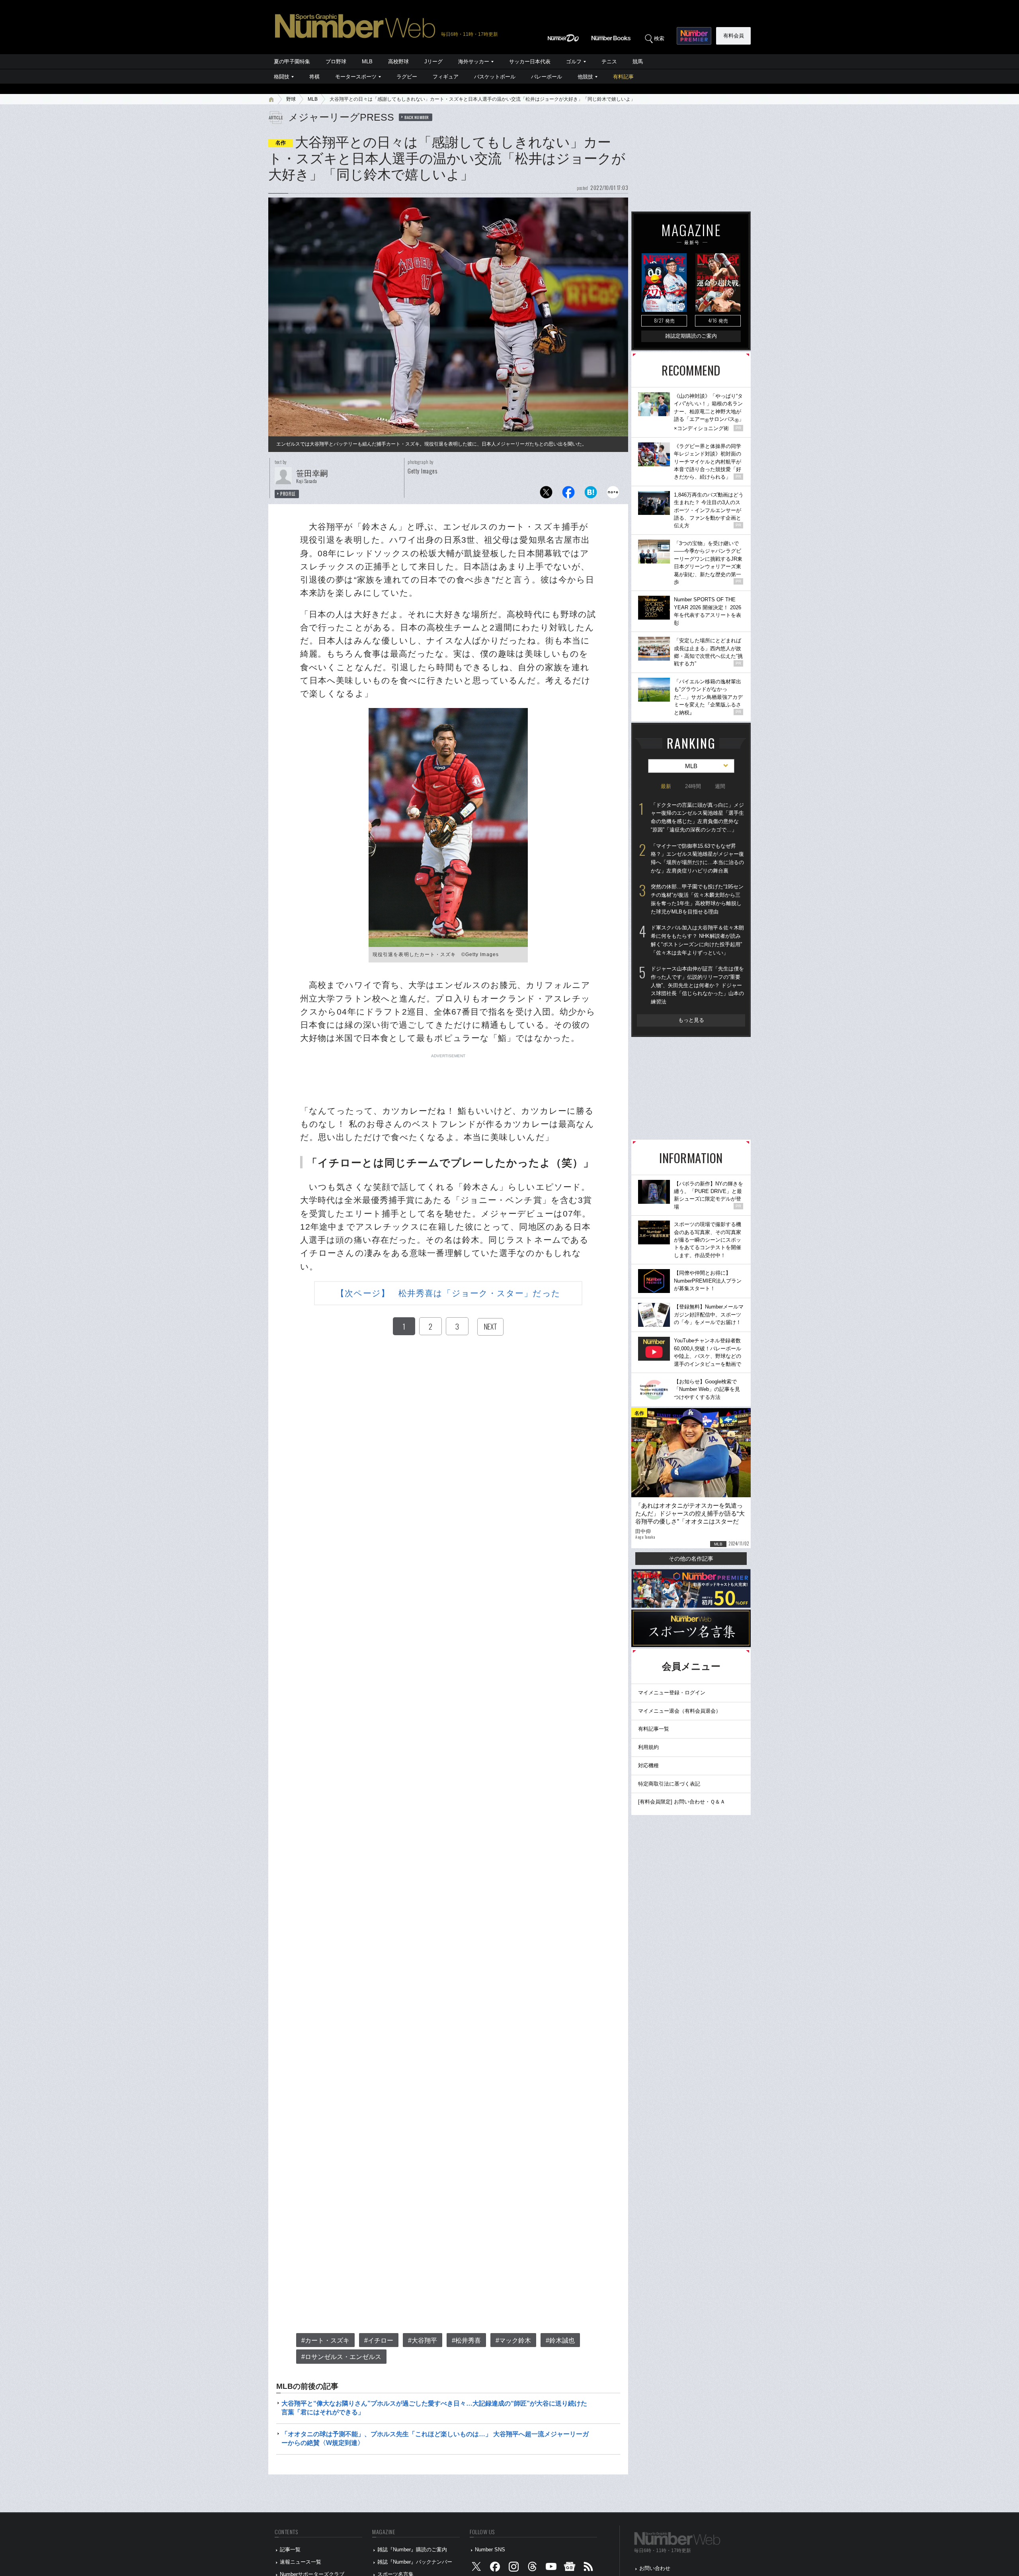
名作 (281, 143)
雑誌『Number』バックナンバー (415, 2562)
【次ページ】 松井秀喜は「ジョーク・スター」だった (448, 1293)
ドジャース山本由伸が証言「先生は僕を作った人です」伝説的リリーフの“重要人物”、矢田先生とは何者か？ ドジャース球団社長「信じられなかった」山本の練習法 (697, 985)
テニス (609, 62)
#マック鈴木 (513, 2340)
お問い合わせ (655, 2568)
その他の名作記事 (691, 1559)
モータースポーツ (356, 77)
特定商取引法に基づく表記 (669, 1784)
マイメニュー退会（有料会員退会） (679, 1711)
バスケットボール (495, 77)
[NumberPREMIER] (694, 36)
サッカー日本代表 (530, 62)
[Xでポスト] (546, 494)
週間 (720, 786)
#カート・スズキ (325, 2340)
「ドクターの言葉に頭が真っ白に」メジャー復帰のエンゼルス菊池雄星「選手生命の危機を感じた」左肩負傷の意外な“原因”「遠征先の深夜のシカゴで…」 (697, 817)
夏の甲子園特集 (292, 62)
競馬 (638, 62)
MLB (367, 62)
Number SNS (490, 2550)
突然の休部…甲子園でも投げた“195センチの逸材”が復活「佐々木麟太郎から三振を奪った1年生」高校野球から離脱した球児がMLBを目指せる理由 (697, 899)
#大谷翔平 (423, 2340)
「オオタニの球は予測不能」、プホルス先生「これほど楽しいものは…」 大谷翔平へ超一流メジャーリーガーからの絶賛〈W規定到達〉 (435, 2438)
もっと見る (691, 1020)
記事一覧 (290, 2550)
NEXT (490, 1326)
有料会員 (734, 36)
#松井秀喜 (466, 2340)
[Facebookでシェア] (568, 494)
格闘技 (282, 77)
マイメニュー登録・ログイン (672, 1693)
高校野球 (398, 62)
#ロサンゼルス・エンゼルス (341, 2357)
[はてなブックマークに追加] (591, 494)
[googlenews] (570, 2568)
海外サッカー (474, 62)
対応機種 (648, 1765)
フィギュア (446, 77)
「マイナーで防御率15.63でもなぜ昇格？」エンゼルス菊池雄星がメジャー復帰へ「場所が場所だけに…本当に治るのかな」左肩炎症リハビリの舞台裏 (697, 858)
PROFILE (288, 494)
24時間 (693, 786)
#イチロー (379, 2340)
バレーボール (547, 77)
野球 (291, 99)
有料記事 (623, 77)
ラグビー (407, 77)
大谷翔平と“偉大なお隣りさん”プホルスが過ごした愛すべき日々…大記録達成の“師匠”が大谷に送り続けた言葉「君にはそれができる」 (434, 2408)
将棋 (314, 77)
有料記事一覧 (654, 1729)
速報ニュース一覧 (301, 2562)
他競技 (585, 77)
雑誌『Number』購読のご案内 (412, 2550)
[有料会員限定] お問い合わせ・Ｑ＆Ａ (682, 1802)
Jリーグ (433, 62)
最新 (666, 786)
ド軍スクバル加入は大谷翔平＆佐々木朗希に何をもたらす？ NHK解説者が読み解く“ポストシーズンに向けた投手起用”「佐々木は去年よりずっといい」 (697, 940)
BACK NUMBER (417, 117)
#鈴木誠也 (560, 2340)
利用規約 (648, 1747)
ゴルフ (574, 62)
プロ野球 (336, 62)
